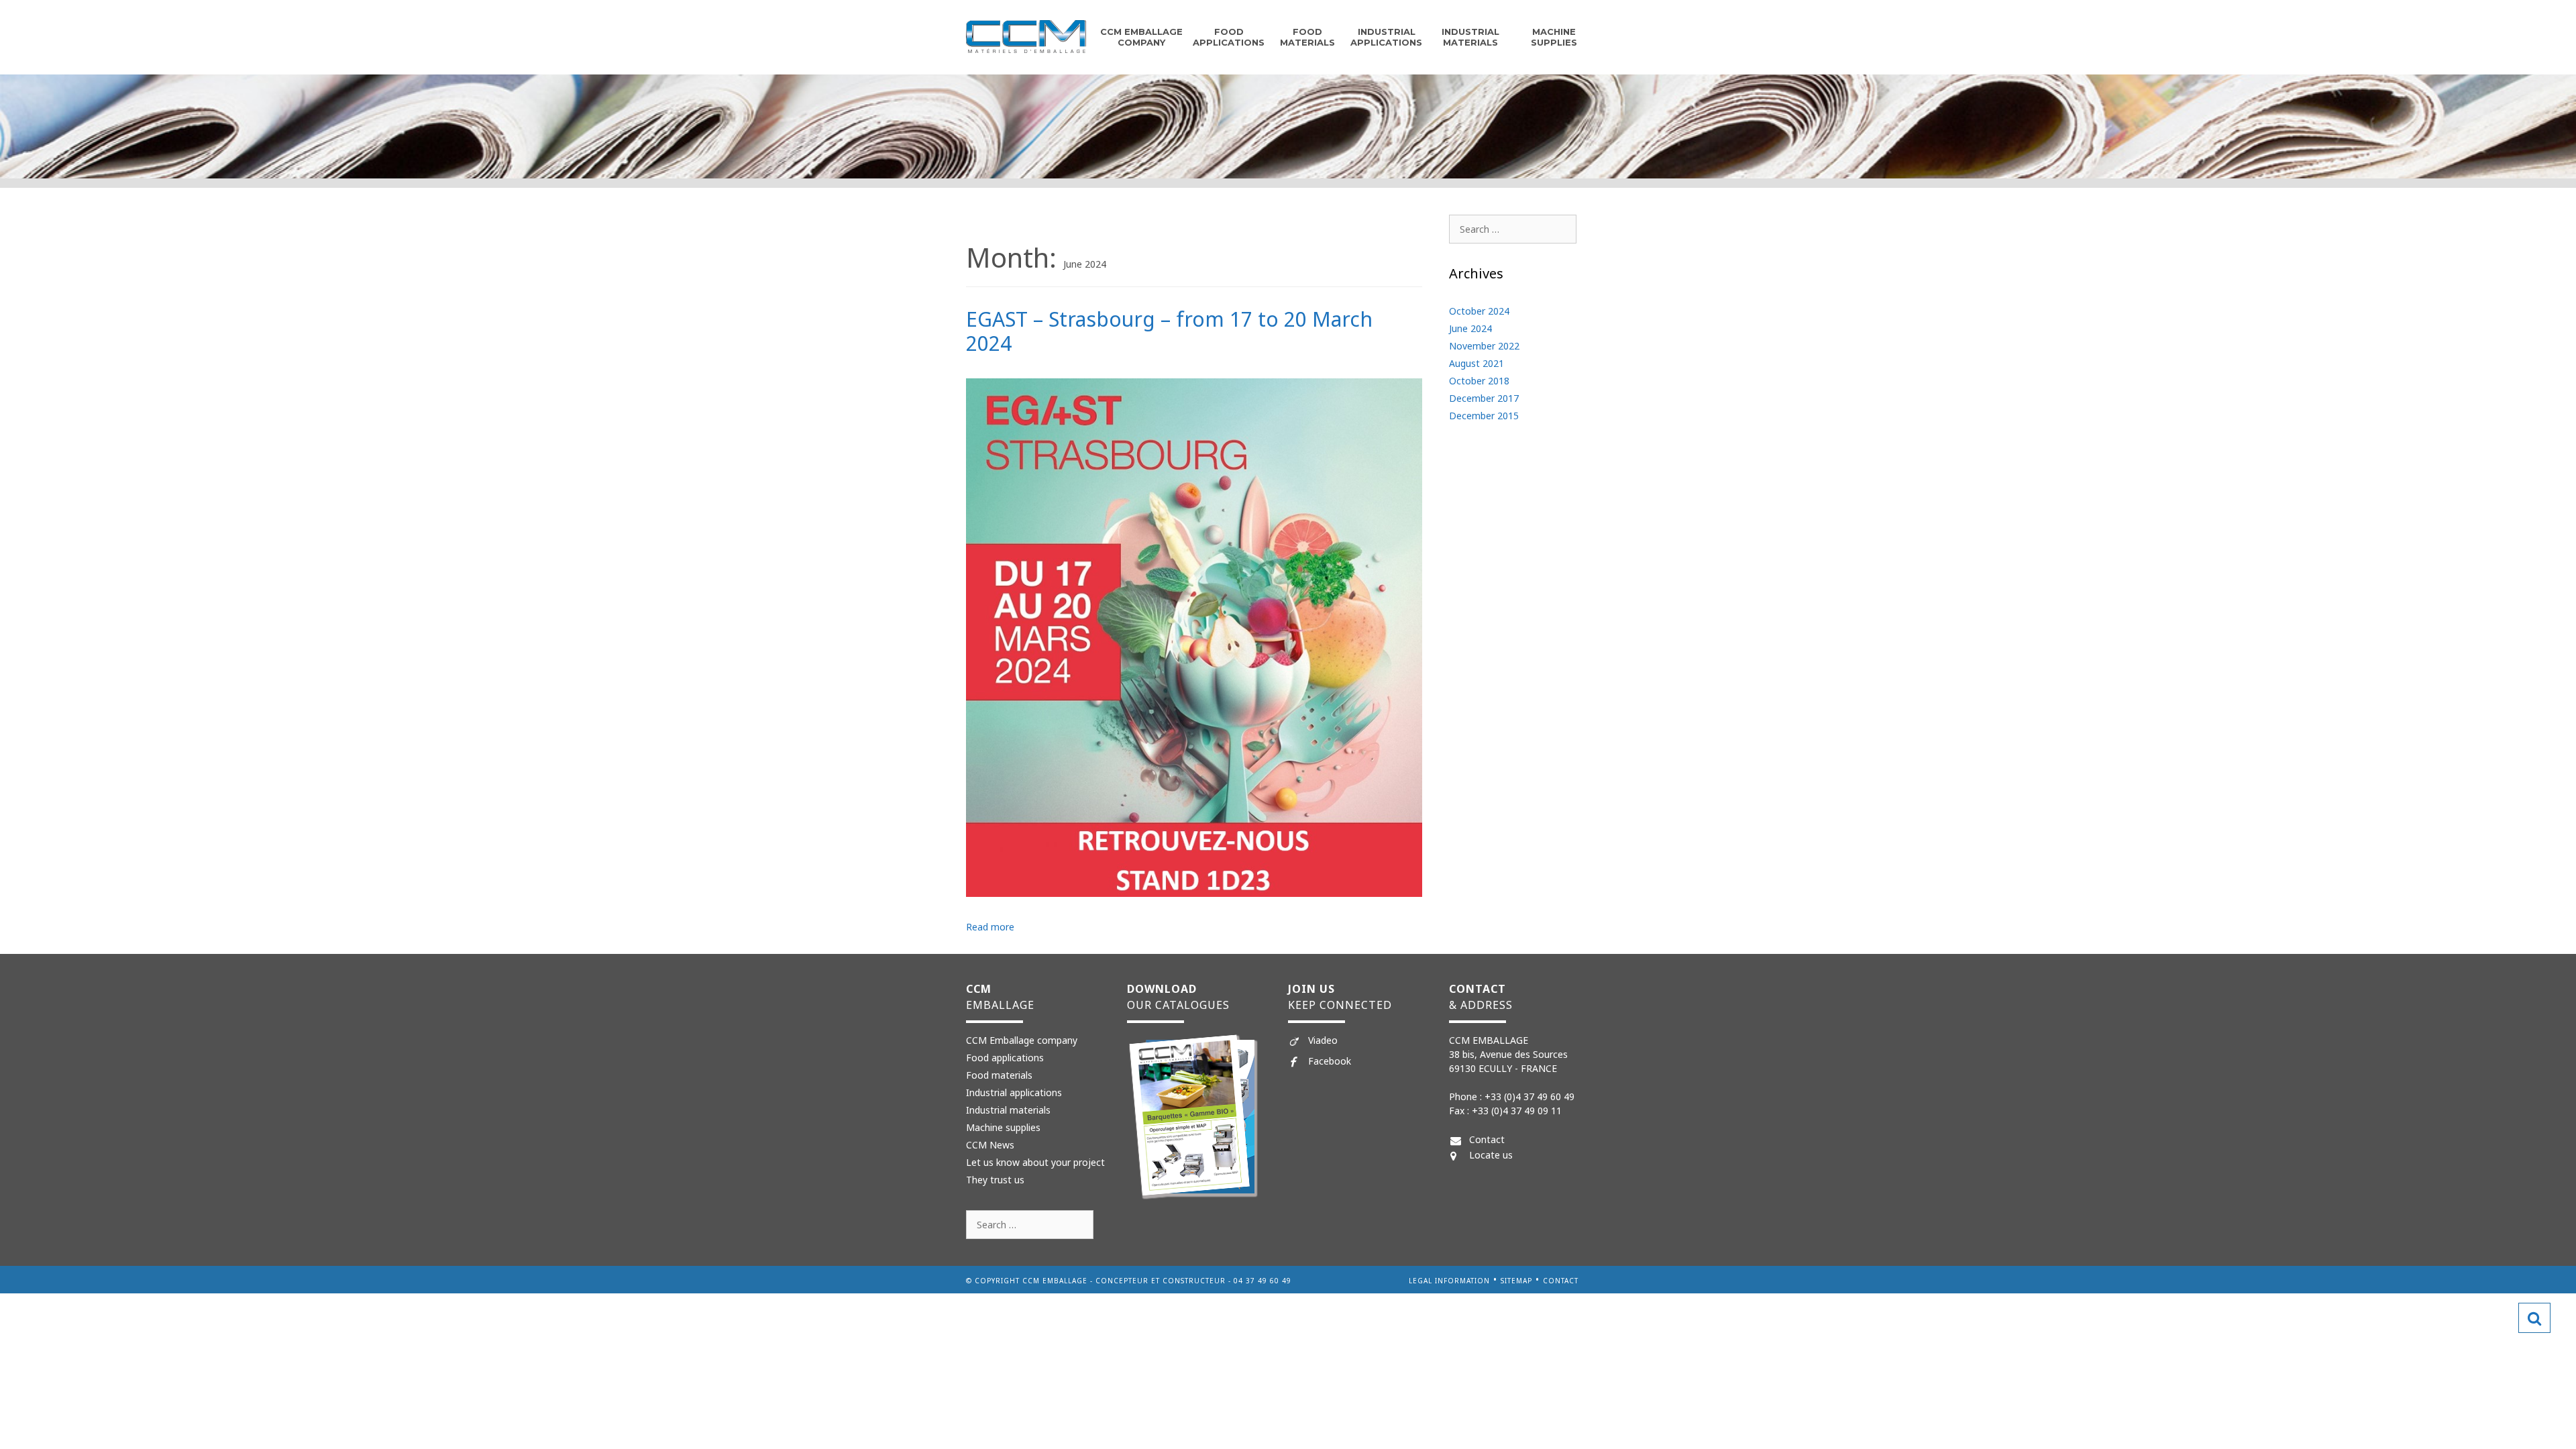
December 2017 (1484, 398)
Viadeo (1323, 1040)
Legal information (1449, 1281)
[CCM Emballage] (1026, 36)
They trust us (995, 1180)
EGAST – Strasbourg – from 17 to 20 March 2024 (1169, 331)
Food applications (1229, 37)
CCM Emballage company (1141, 37)
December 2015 (1484, 416)
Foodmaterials (1307, 37)
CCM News (990, 1145)
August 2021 (1477, 363)
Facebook (1330, 1061)
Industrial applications (1386, 37)
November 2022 (1484, 346)
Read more (990, 927)
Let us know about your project (1035, 1162)
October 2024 (1479, 311)
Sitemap (1516, 1281)
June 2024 (1470, 328)
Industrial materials (1470, 37)
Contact (1487, 1139)
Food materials (999, 1075)
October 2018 (1479, 381)
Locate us (1491, 1155)
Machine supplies (1554, 37)
